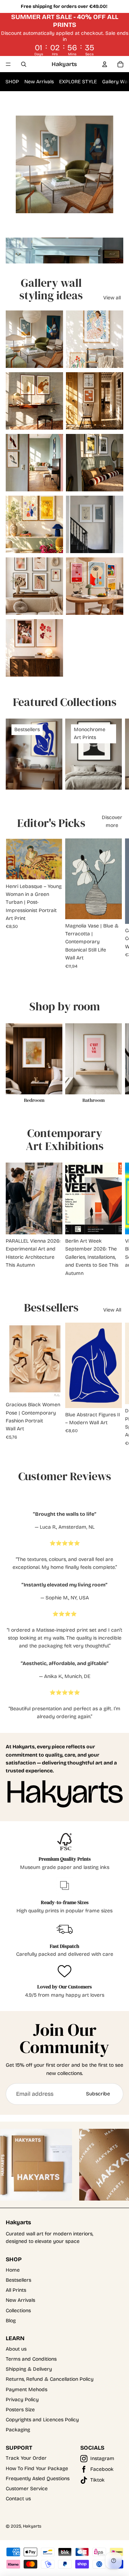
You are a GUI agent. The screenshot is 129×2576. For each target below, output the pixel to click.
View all (112, 298)
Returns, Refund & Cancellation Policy (50, 2379)
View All (112, 1310)
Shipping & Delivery (29, 2369)
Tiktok (97, 2480)
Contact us (18, 2499)
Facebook (102, 2469)
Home (13, 2270)
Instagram (102, 2458)
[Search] (24, 64)
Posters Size (20, 2410)
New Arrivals (39, 82)
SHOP (12, 82)
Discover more (112, 821)
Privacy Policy (22, 2400)
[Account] (105, 64)
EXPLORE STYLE (78, 82)
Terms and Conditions (31, 2359)
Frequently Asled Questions (38, 2479)
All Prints (16, 2290)
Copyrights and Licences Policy (42, 2420)
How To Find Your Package (37, 2469)
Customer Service (27, 2489)
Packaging (18, 2430)
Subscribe (98, 2094)
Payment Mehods (27, 2390)
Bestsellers (18, 2280)
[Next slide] (115, 754)
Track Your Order (26, 2458)
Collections (18, 2311)
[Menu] (8, 64)
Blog (11, 2321)
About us (16, 2349)
